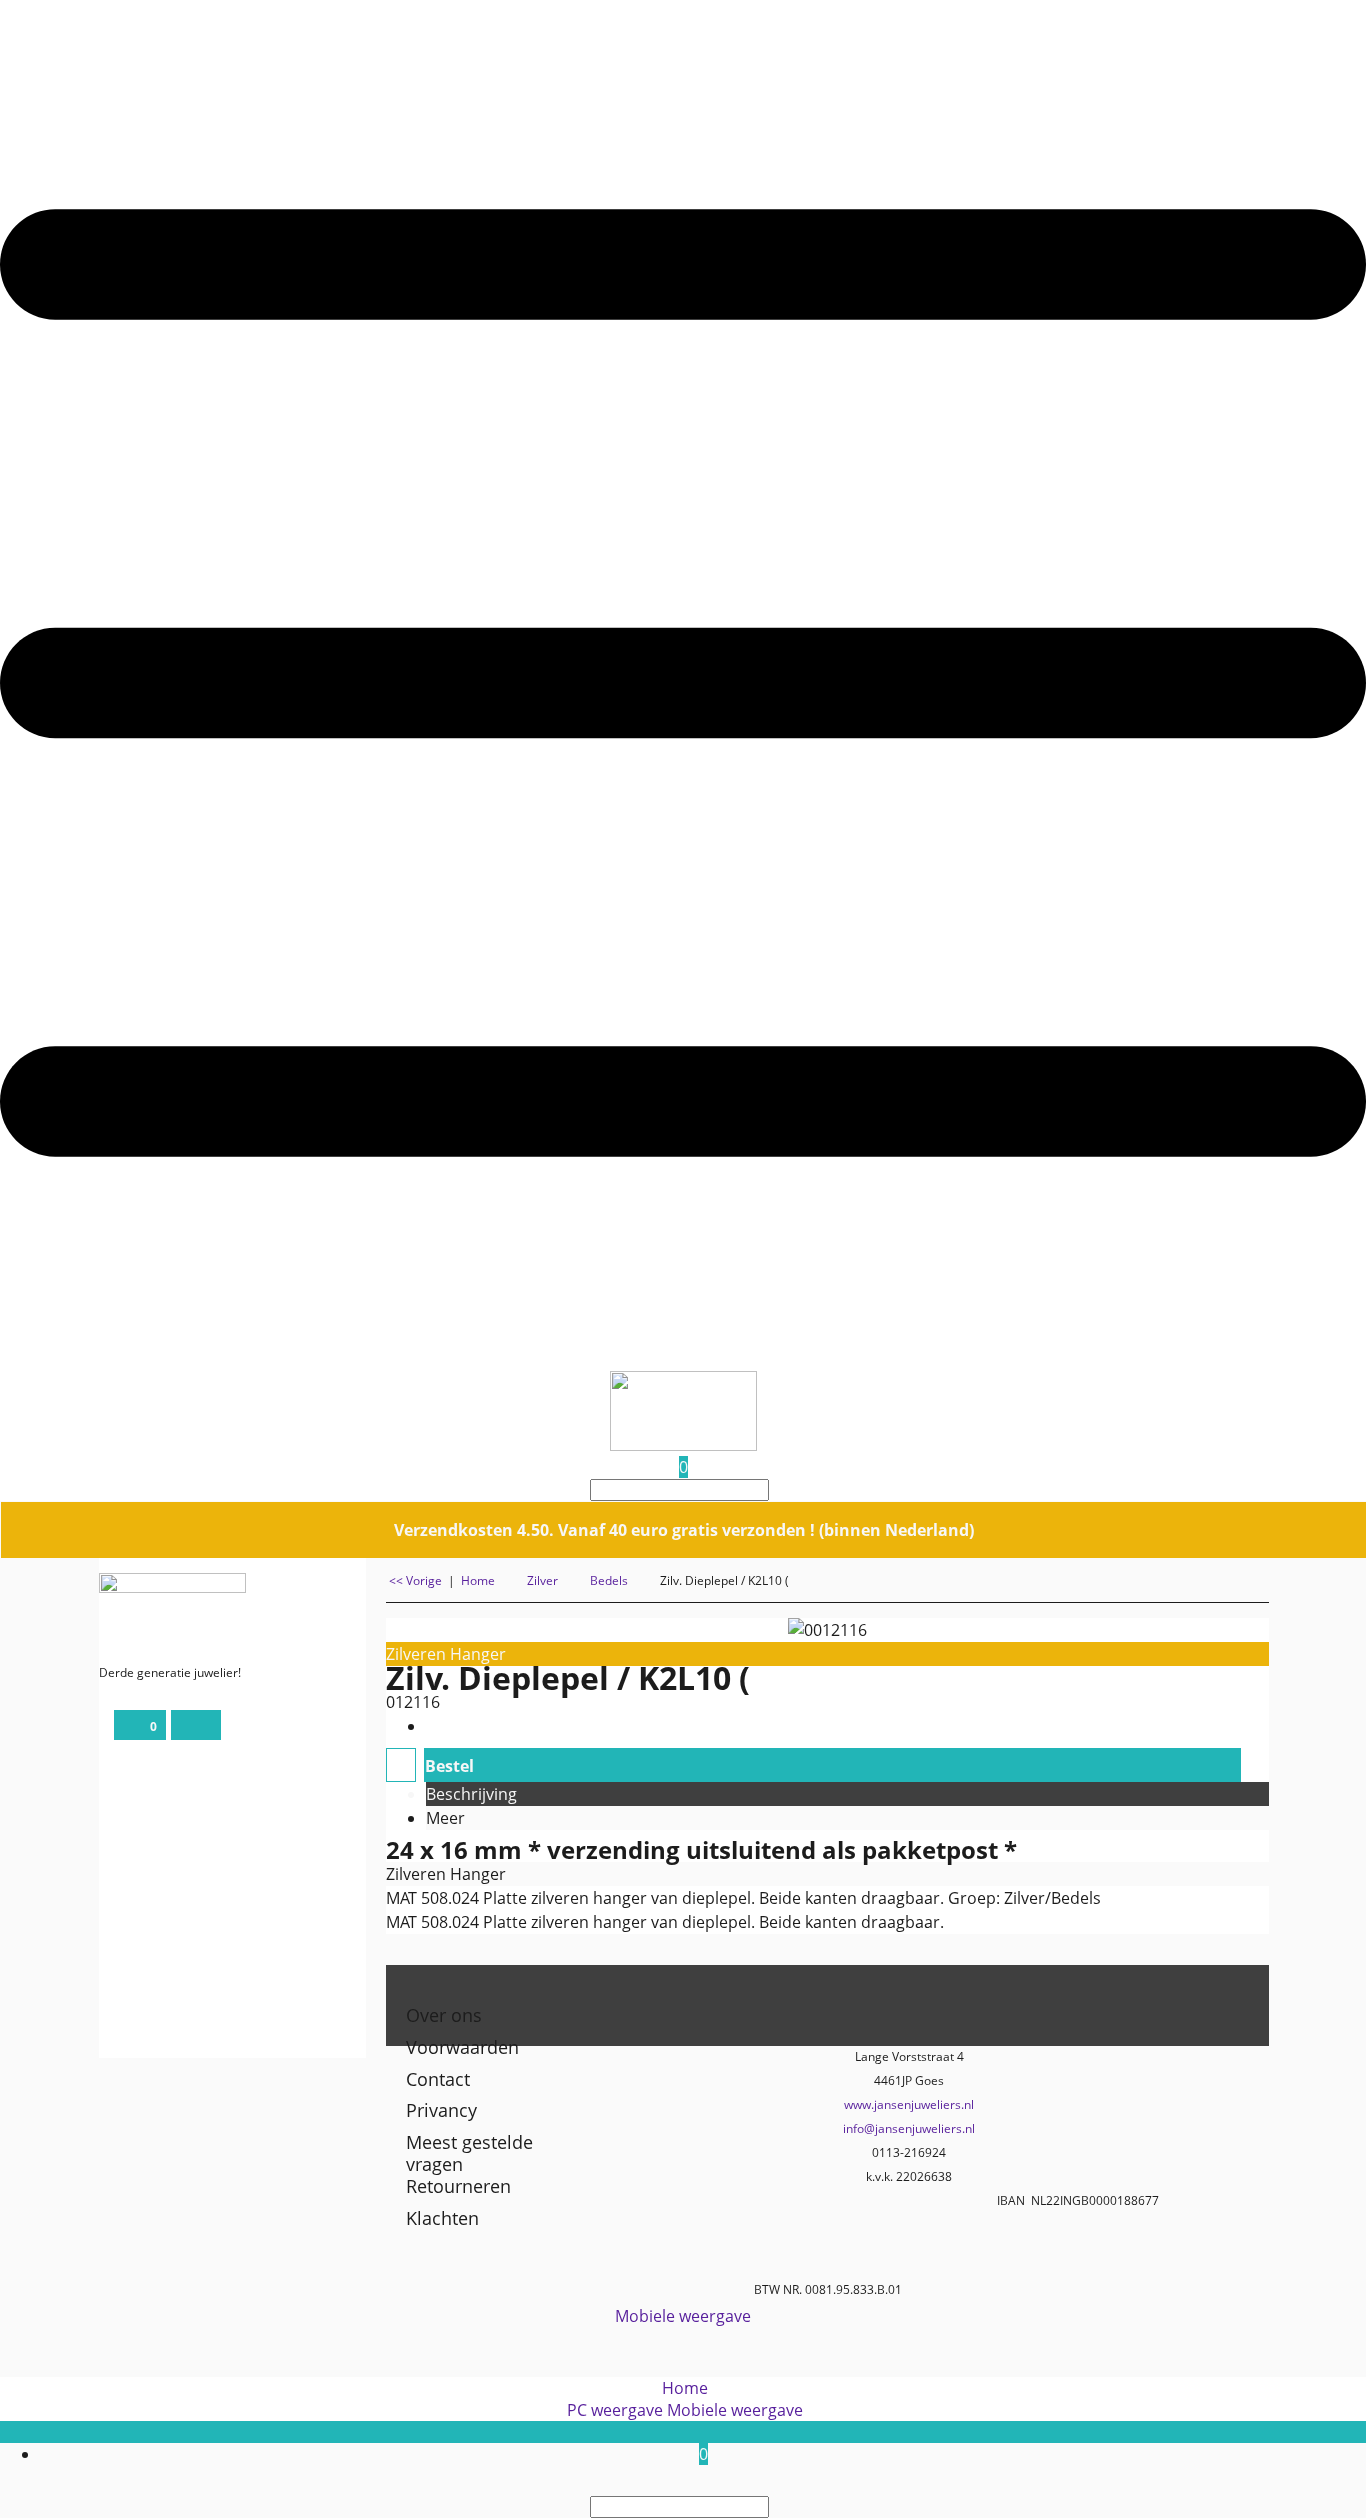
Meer (445, 1818)
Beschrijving (471, 1794)
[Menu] (683, 1360)
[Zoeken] (775, 1490)
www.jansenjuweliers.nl (909, 2104)
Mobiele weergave (683, 2316)
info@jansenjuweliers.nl (909, 2128)
